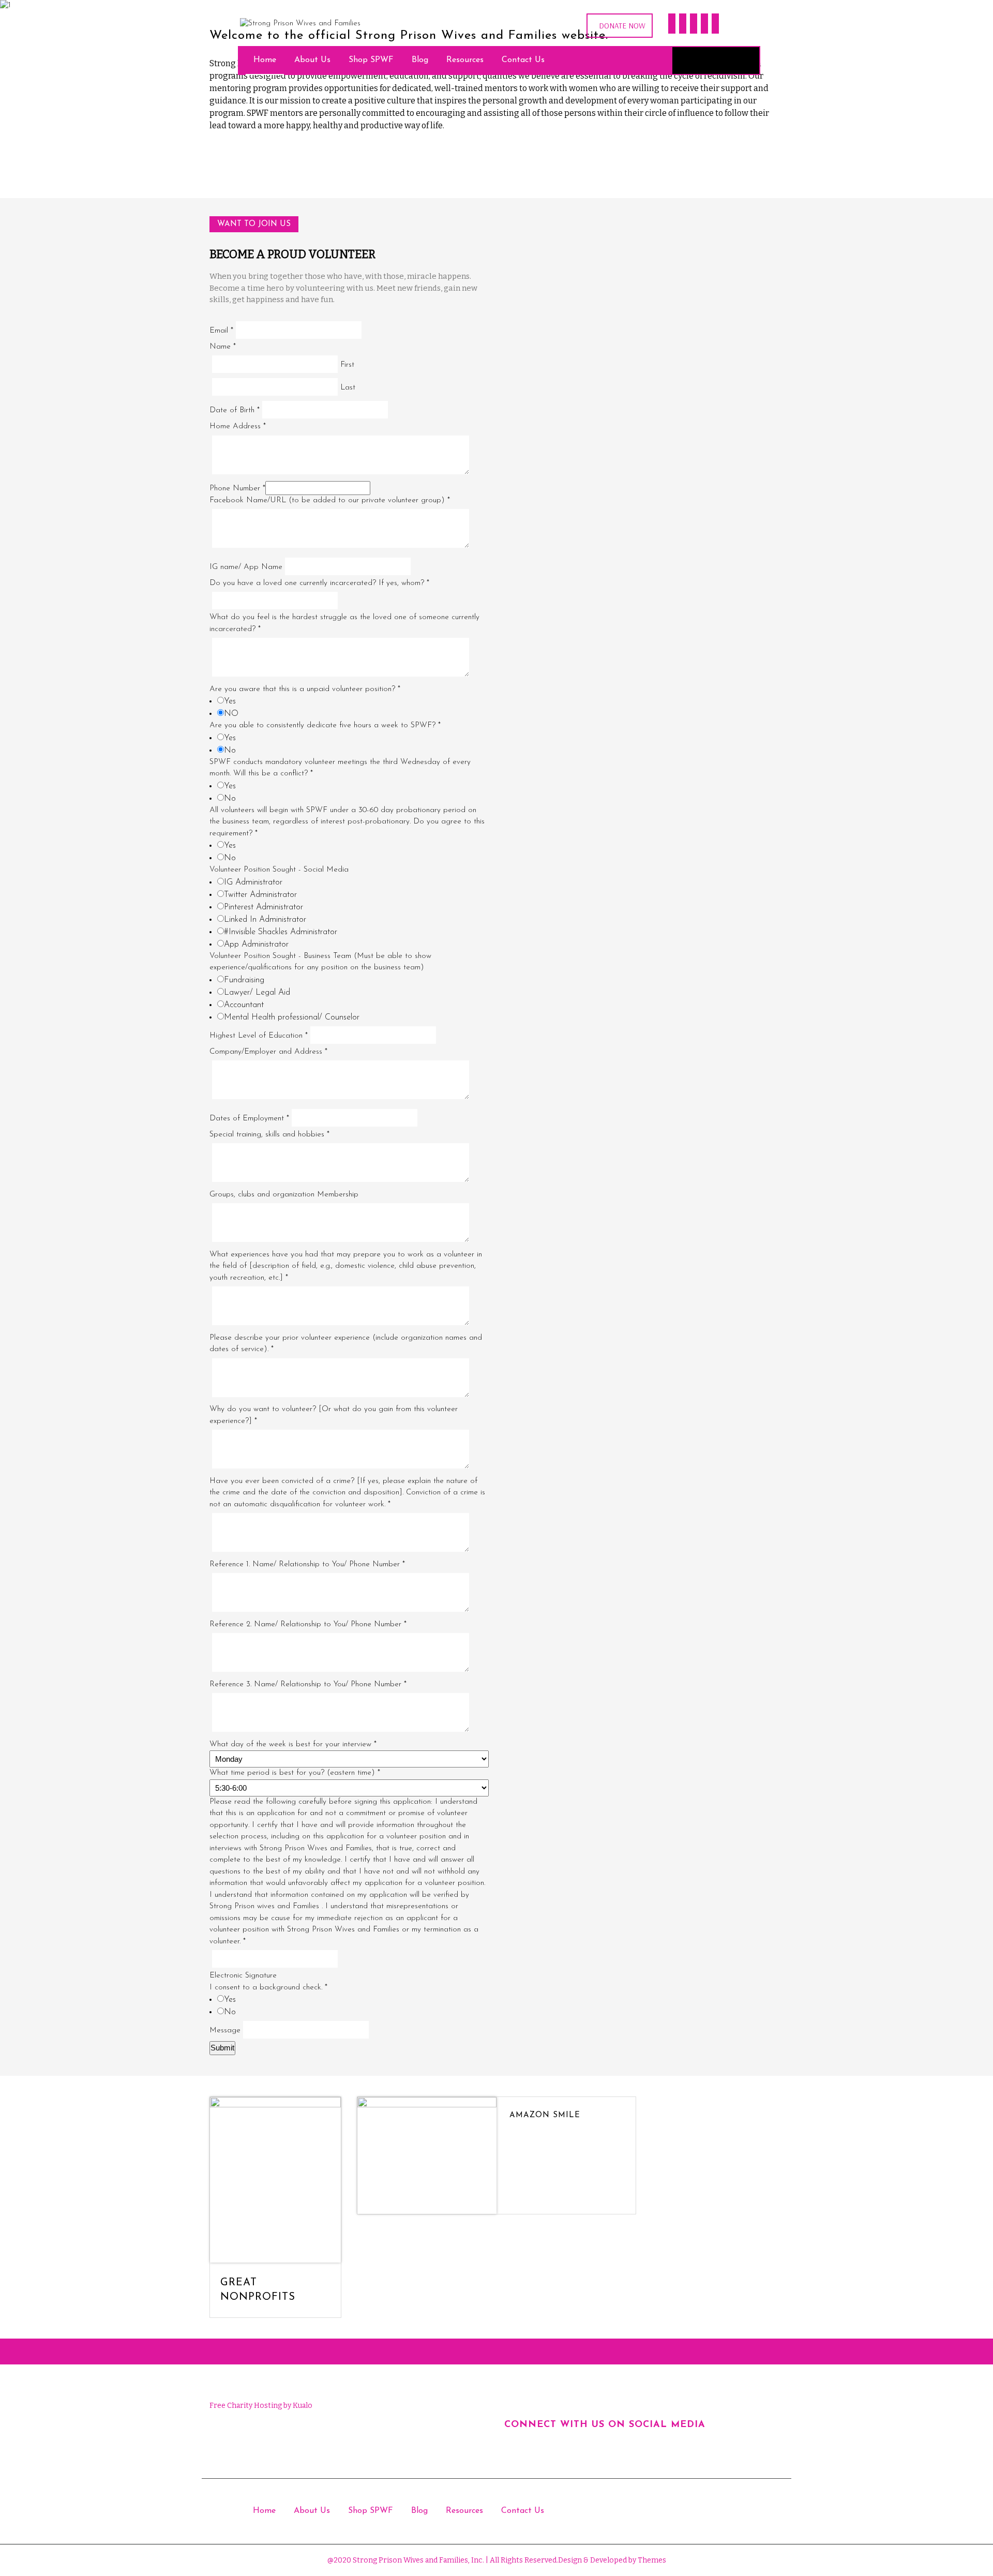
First (347, 365)
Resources (465, 60)
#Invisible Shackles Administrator (281, 932)
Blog (420, 60)
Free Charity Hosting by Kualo (261, 2406)
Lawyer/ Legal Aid (257, 993)
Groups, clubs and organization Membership (284, 1195)
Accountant (244, 1005)
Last (348, 388)
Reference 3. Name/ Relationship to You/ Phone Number (308, 1684)
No (230, 751)
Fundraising (244, 980)
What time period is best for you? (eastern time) (295, 1773)
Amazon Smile (545, 2115)
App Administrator (256, 945)
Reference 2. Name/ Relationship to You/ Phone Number (308, 1624)
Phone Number (237, 489)
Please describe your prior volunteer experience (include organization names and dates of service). (346, 1344)
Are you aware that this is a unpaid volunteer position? (305, 689)
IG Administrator (253, 882)
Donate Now (622, 26)
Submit (222, 2048)
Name (223, 347)
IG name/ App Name (246, 567)
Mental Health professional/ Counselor (292, 1017)
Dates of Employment (249, 1119)
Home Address (238, 426)
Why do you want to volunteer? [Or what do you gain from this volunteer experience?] (334, 1415)
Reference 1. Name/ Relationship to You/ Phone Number (307, 1564)
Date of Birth (235, 410)
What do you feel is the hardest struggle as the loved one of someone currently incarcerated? (344, 623)
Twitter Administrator (260, 895)
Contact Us (523, 60)
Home (265, 60)
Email (221, 331)
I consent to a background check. (268, 1988)
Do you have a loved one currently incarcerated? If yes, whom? (319, 583)
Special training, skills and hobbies (269, 1135)
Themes (651, 2560)
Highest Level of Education (259, 1036)
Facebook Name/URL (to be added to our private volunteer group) (330, 500)
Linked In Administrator (265, 920)
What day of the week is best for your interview (293, 1744)
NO (231, 714)
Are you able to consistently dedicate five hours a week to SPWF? (325, 725)
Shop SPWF (371, 60)
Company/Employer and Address (268, 1052)
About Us (312, 60)
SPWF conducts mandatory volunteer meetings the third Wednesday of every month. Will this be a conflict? (340, 768)
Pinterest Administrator (264, 907)
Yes (230, 701)
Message (225, 2031)
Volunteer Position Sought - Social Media (279, 870)
